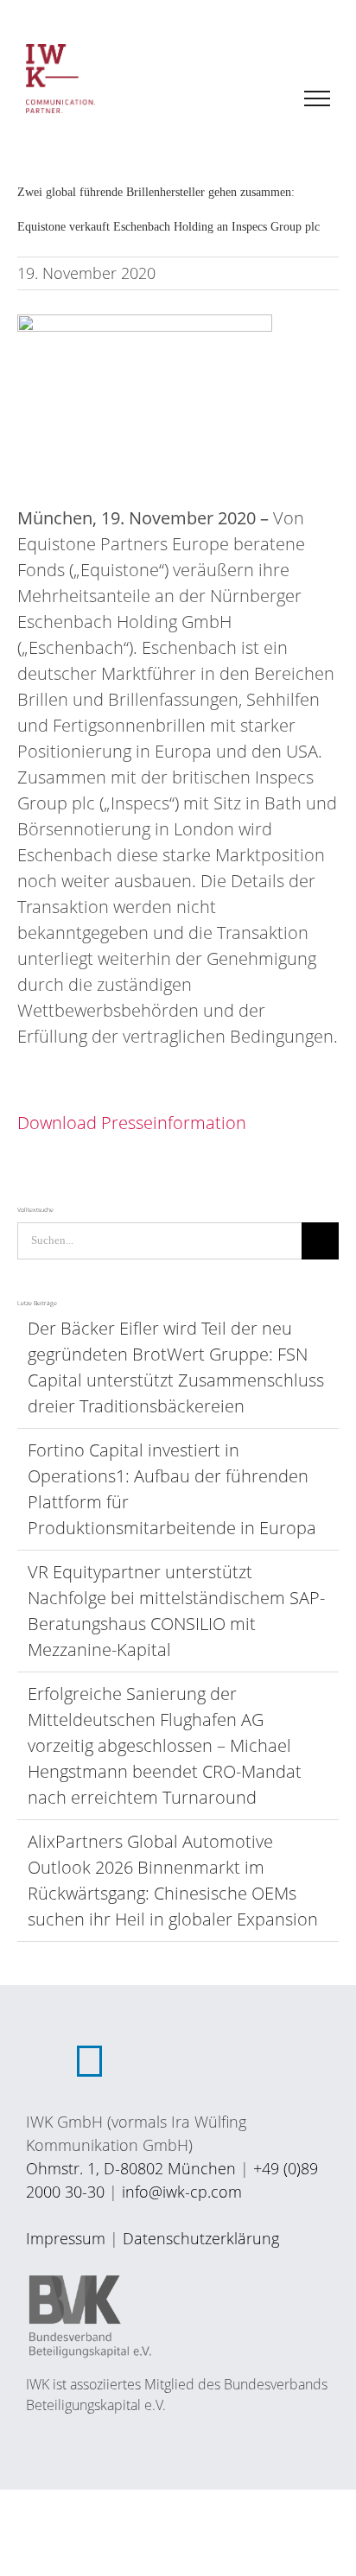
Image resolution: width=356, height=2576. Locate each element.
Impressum (66, 2238)
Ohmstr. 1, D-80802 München (131, 2168)
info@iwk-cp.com (182, 2192)
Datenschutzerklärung (201, 2238)
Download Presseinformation (132, 1123)
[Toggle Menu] (318, 98)
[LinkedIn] (89, 2061)
